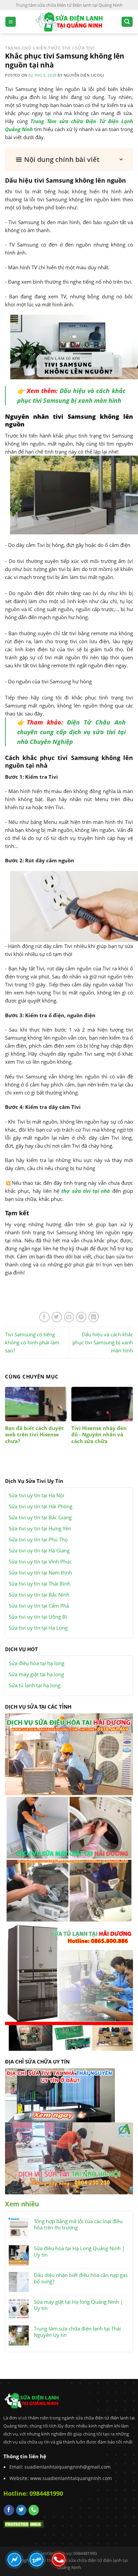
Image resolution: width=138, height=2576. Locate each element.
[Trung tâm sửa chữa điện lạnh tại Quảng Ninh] (69, 22)
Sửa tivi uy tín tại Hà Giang (39, 1550)
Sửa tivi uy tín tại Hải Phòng (41, 1506)
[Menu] (11, 22)
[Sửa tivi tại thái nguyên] (60, 2095)
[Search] (127, 22)
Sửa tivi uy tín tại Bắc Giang (40, 1517)
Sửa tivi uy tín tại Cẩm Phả (39, 1606)
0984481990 (46, 2493)
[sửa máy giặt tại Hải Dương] (69, 1858)
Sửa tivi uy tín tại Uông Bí (38, 1617)
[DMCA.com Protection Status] (23, 2523)
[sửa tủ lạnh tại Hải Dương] (69, 1986)
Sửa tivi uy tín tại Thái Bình (40, 1584)
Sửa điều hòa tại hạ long (37, 1663)
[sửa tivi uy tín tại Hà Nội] (69, 2158)
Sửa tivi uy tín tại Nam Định (40, 1572)
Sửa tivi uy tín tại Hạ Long (38, 1628)
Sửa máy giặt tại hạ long (36, 1674)
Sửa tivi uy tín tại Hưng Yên (40, 1528)
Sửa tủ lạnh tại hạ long (34, 1685)
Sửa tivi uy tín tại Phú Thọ (38, 1539)
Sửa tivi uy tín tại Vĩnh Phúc (40, 1561)
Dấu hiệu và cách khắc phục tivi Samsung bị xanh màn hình (103, 1342)
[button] (69, 160)
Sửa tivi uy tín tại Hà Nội (37, 1495)
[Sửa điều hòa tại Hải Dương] (69, 1754)
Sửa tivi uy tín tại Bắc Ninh (39, 1595)
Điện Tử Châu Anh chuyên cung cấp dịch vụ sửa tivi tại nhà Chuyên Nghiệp (71, 732)
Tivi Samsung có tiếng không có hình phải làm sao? (32, 1342)
